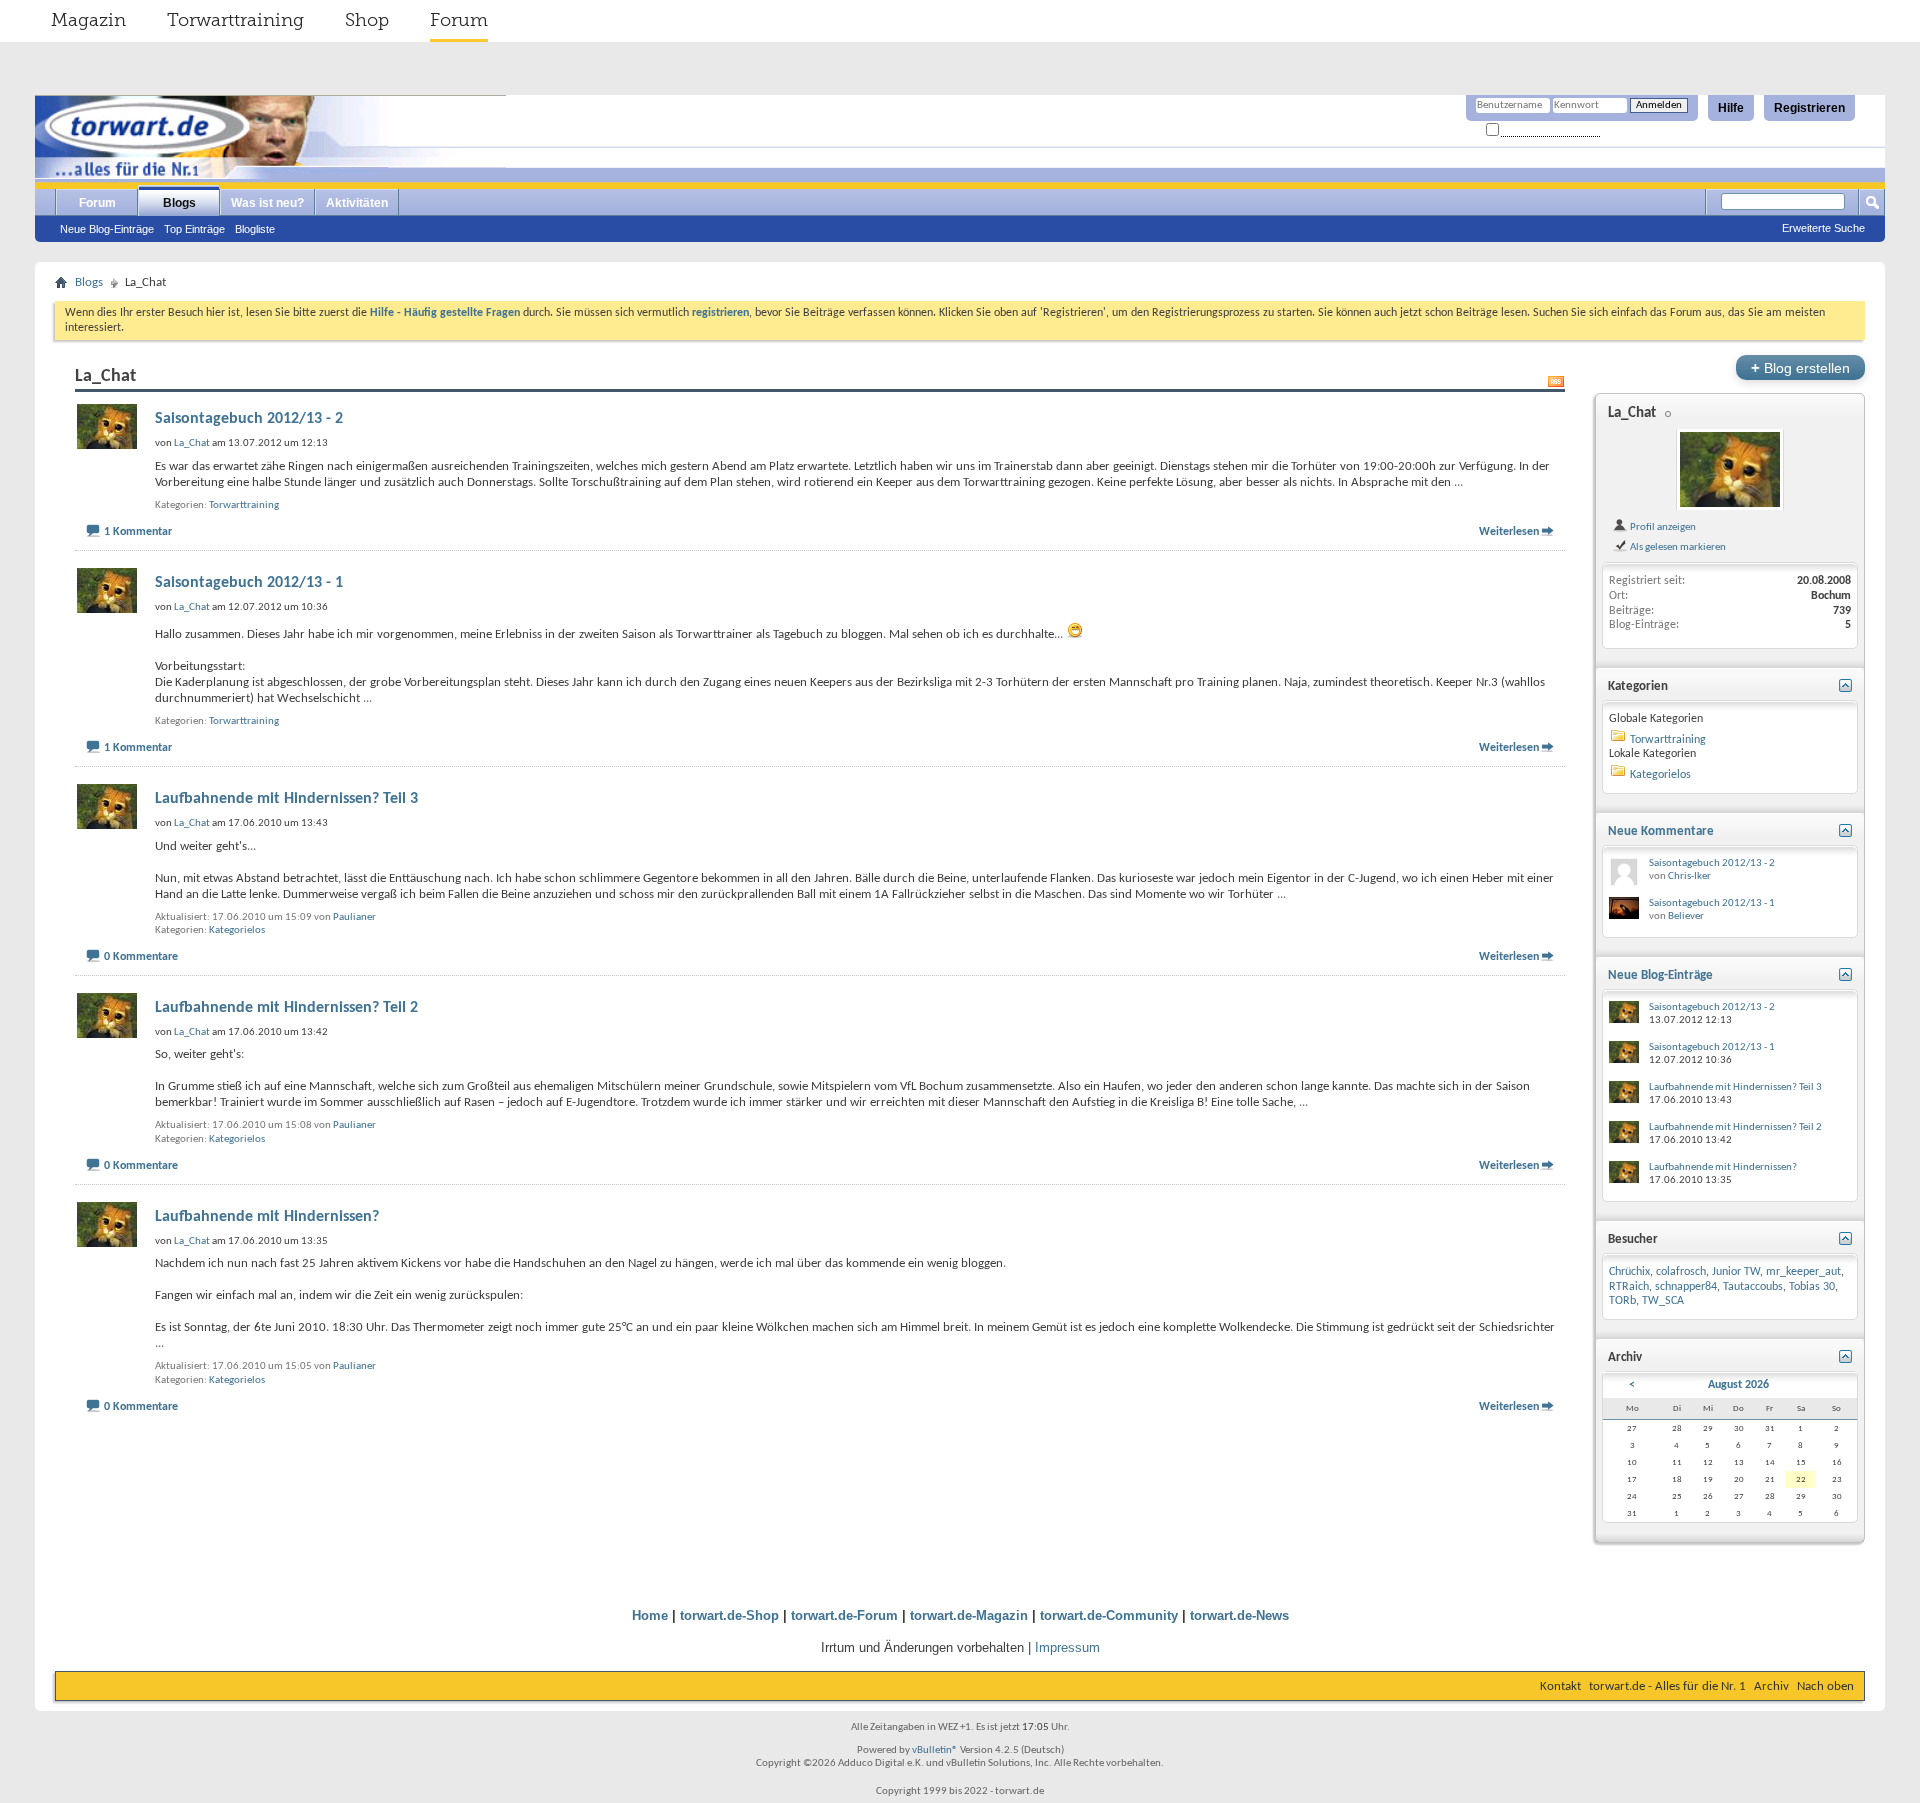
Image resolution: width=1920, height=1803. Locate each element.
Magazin (88, 20)
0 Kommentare (141, 957)
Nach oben (1825, 1686)
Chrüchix (1629, 1272)
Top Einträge (194, 229)
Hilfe (1731, 108)
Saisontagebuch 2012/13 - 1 (249, 583)
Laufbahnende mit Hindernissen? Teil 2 (286, 1008)
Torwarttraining (235, 20)
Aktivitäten (357, 203)
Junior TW (1736, 1272)
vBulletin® (935, 1750)
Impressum (1067, 1647)
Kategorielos (237, 930)
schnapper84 (1686, 1287)
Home (650, 1615)
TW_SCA (1663, 1301)
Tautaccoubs (1753, 1287)
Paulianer (354, 917)
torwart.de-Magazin (969, 1615)
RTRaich (1629, 1287)
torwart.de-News (1239, 1615)
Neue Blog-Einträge (107, 229)
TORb (1622, 1301)
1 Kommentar (138, 532)
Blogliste (255, 229)
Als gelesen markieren (1677, 547)
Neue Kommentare (1661, 831)
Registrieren (1809, 108)
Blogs (179, 203)
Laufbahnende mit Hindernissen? (267, 1217)
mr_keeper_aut (1803, 1272)
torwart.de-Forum (844, 1615)
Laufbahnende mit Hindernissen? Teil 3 (286, 799)
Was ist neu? (267, 203)
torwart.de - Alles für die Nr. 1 (1667, 1686)
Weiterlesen (1509, 532)
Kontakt (1560, 1686)
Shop (367, 20)
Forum (459, 20)
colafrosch (1681, 1272)
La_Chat (1632, 413)
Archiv (1771, 1686)
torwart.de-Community (1109, 1615)
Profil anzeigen (1662, 527)
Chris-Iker (1689, 876)
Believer (1686, 916)
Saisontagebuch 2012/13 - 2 (249, 419)
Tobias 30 (1812, 1287)
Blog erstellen (1800, 367)
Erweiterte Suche (1823, 228)
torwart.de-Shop (729, 1615)
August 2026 (1738, 1385)
